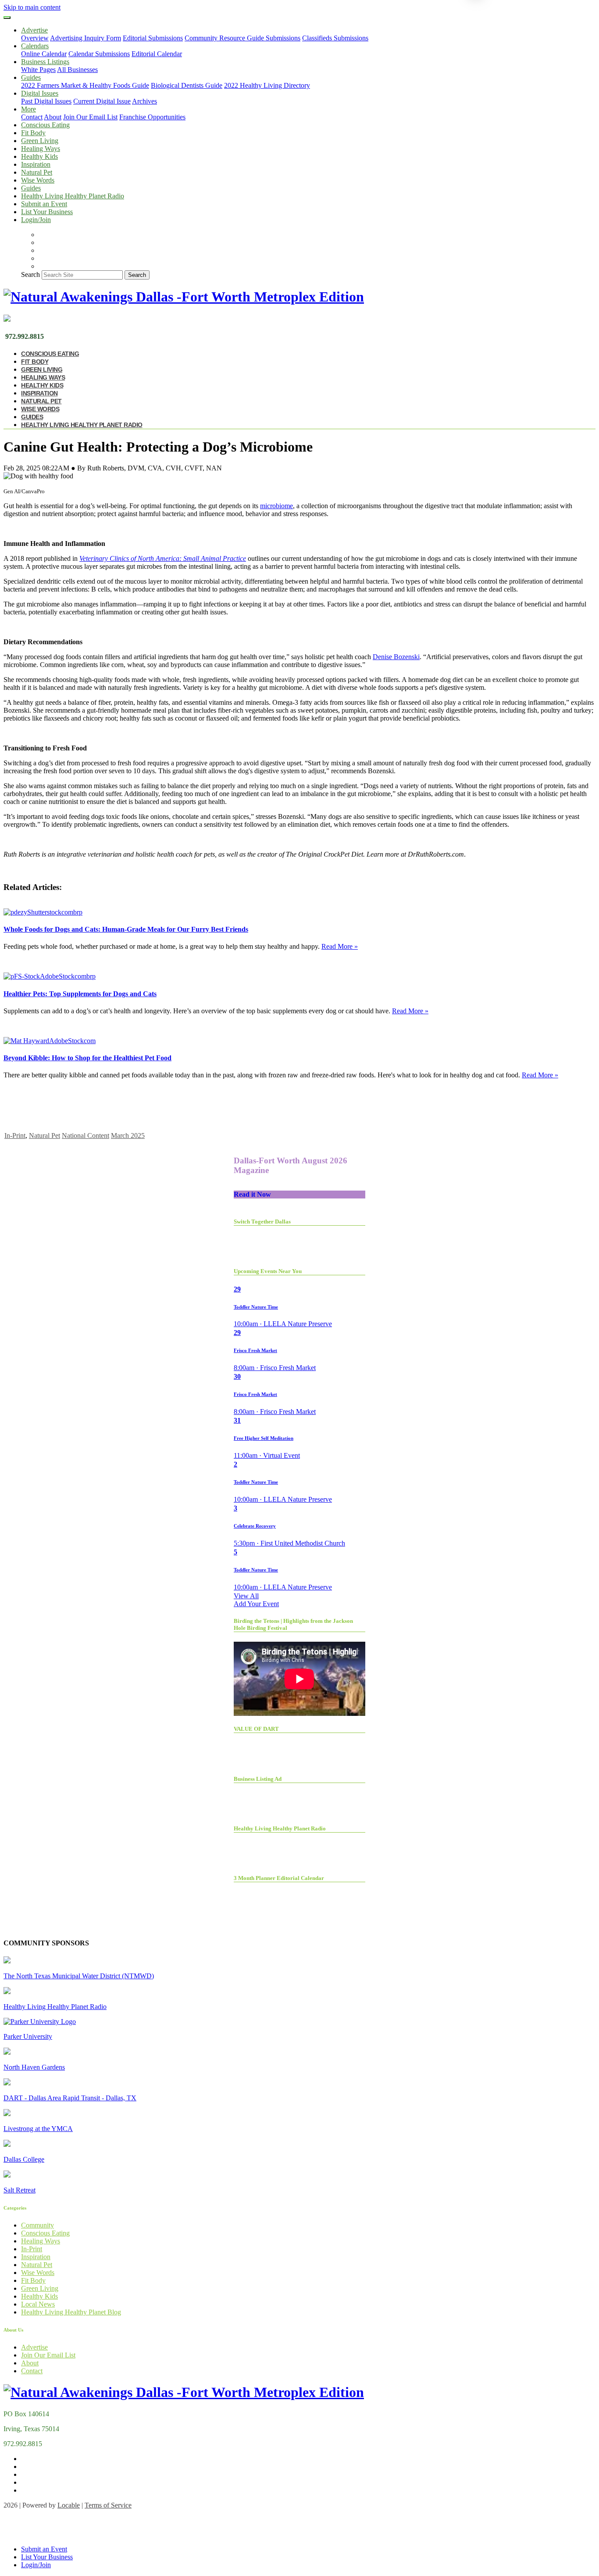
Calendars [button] (35, 46)
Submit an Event (44, 204)
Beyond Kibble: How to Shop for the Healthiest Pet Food (87, 1058)
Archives (144, 101)
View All (246, 1596)
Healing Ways (41, 149)
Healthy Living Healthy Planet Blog (71, 2312)
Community (37, 2225)
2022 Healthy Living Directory (267, 85)
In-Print (15, 1136)
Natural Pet (37, 172)
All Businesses (77, 70)
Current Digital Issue (102, 101)
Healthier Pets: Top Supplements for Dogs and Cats (80, 994)
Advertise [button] (34, 30)
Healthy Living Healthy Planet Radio (73, 196)
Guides (31, 188)
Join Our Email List (90, 117)
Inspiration (36, 164)
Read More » (340, 946)
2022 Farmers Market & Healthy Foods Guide (85, 85)
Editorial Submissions (153, 38)
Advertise (34, 2347)
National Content (86, 1136)
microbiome (276, 506)
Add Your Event (256, 1604)
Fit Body (33, 133)
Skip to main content (32, 7)
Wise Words (38, 180)
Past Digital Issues (46, 101)
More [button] (29, 109)
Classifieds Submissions (335, 38)
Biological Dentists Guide (187, 85)
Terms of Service (108, 2505)
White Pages (38, 70)
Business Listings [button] (45, 62)
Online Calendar (44, 54)
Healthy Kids (39, 156)
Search (30, 274)
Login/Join (36, 220)
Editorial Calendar (157, 54)
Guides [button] (31, 77)
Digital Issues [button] (40, 93)
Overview (35, 38)
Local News (38, 2304)
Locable (69, 2505)
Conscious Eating (45, 125)
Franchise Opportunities (152, 117)
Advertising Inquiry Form (86, 38)
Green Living (40, 141)
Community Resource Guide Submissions (242, 38)
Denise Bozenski (396, 657)
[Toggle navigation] (7, 18)
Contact (32, 117)
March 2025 (128, 1136)
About (53, 117)
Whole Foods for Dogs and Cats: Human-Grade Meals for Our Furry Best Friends (126, 929)
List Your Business (47, 212)
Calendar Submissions (99, 54)
